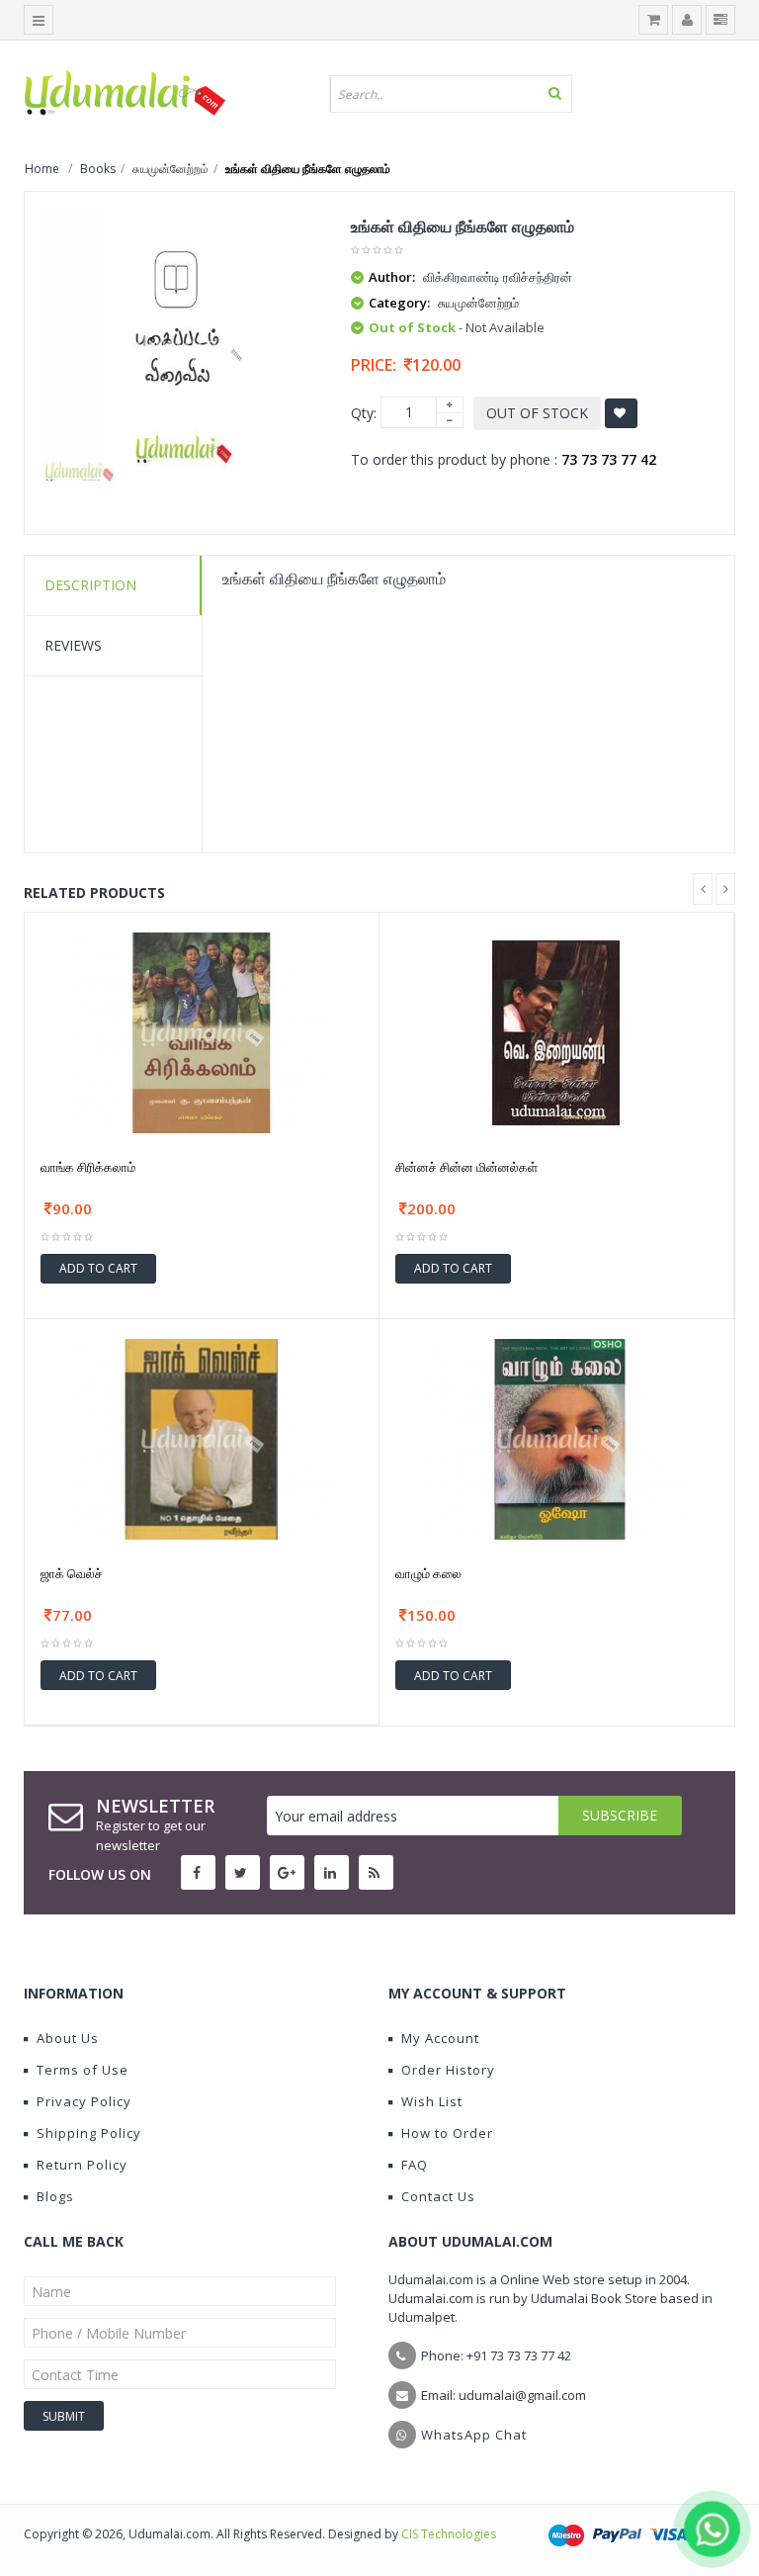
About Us (68, 2038)
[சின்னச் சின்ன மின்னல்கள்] (556, 1031)
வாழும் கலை (428, 1573)
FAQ (415, 2165)
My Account (440, 2038)
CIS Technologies (449, 2534)
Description (90, 585)
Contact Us (438, 2196)
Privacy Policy (84, 2101)
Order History (448, 2070)
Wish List (432, 2101)
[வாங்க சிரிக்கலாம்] (202, 1031)
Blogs (55, 2196)
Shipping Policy (89, 2133)
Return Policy (82, 2165)
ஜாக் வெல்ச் (72, 1573)
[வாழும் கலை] (557, 1437)
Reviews (73, 645)
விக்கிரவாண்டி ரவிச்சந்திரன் (498, 277)
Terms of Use (83, 2070)
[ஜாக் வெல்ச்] (202, 1437)
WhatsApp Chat (474, 2435)
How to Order (447, 2133)
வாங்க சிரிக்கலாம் (88, 1167)
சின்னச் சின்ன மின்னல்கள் (466, 1167)
